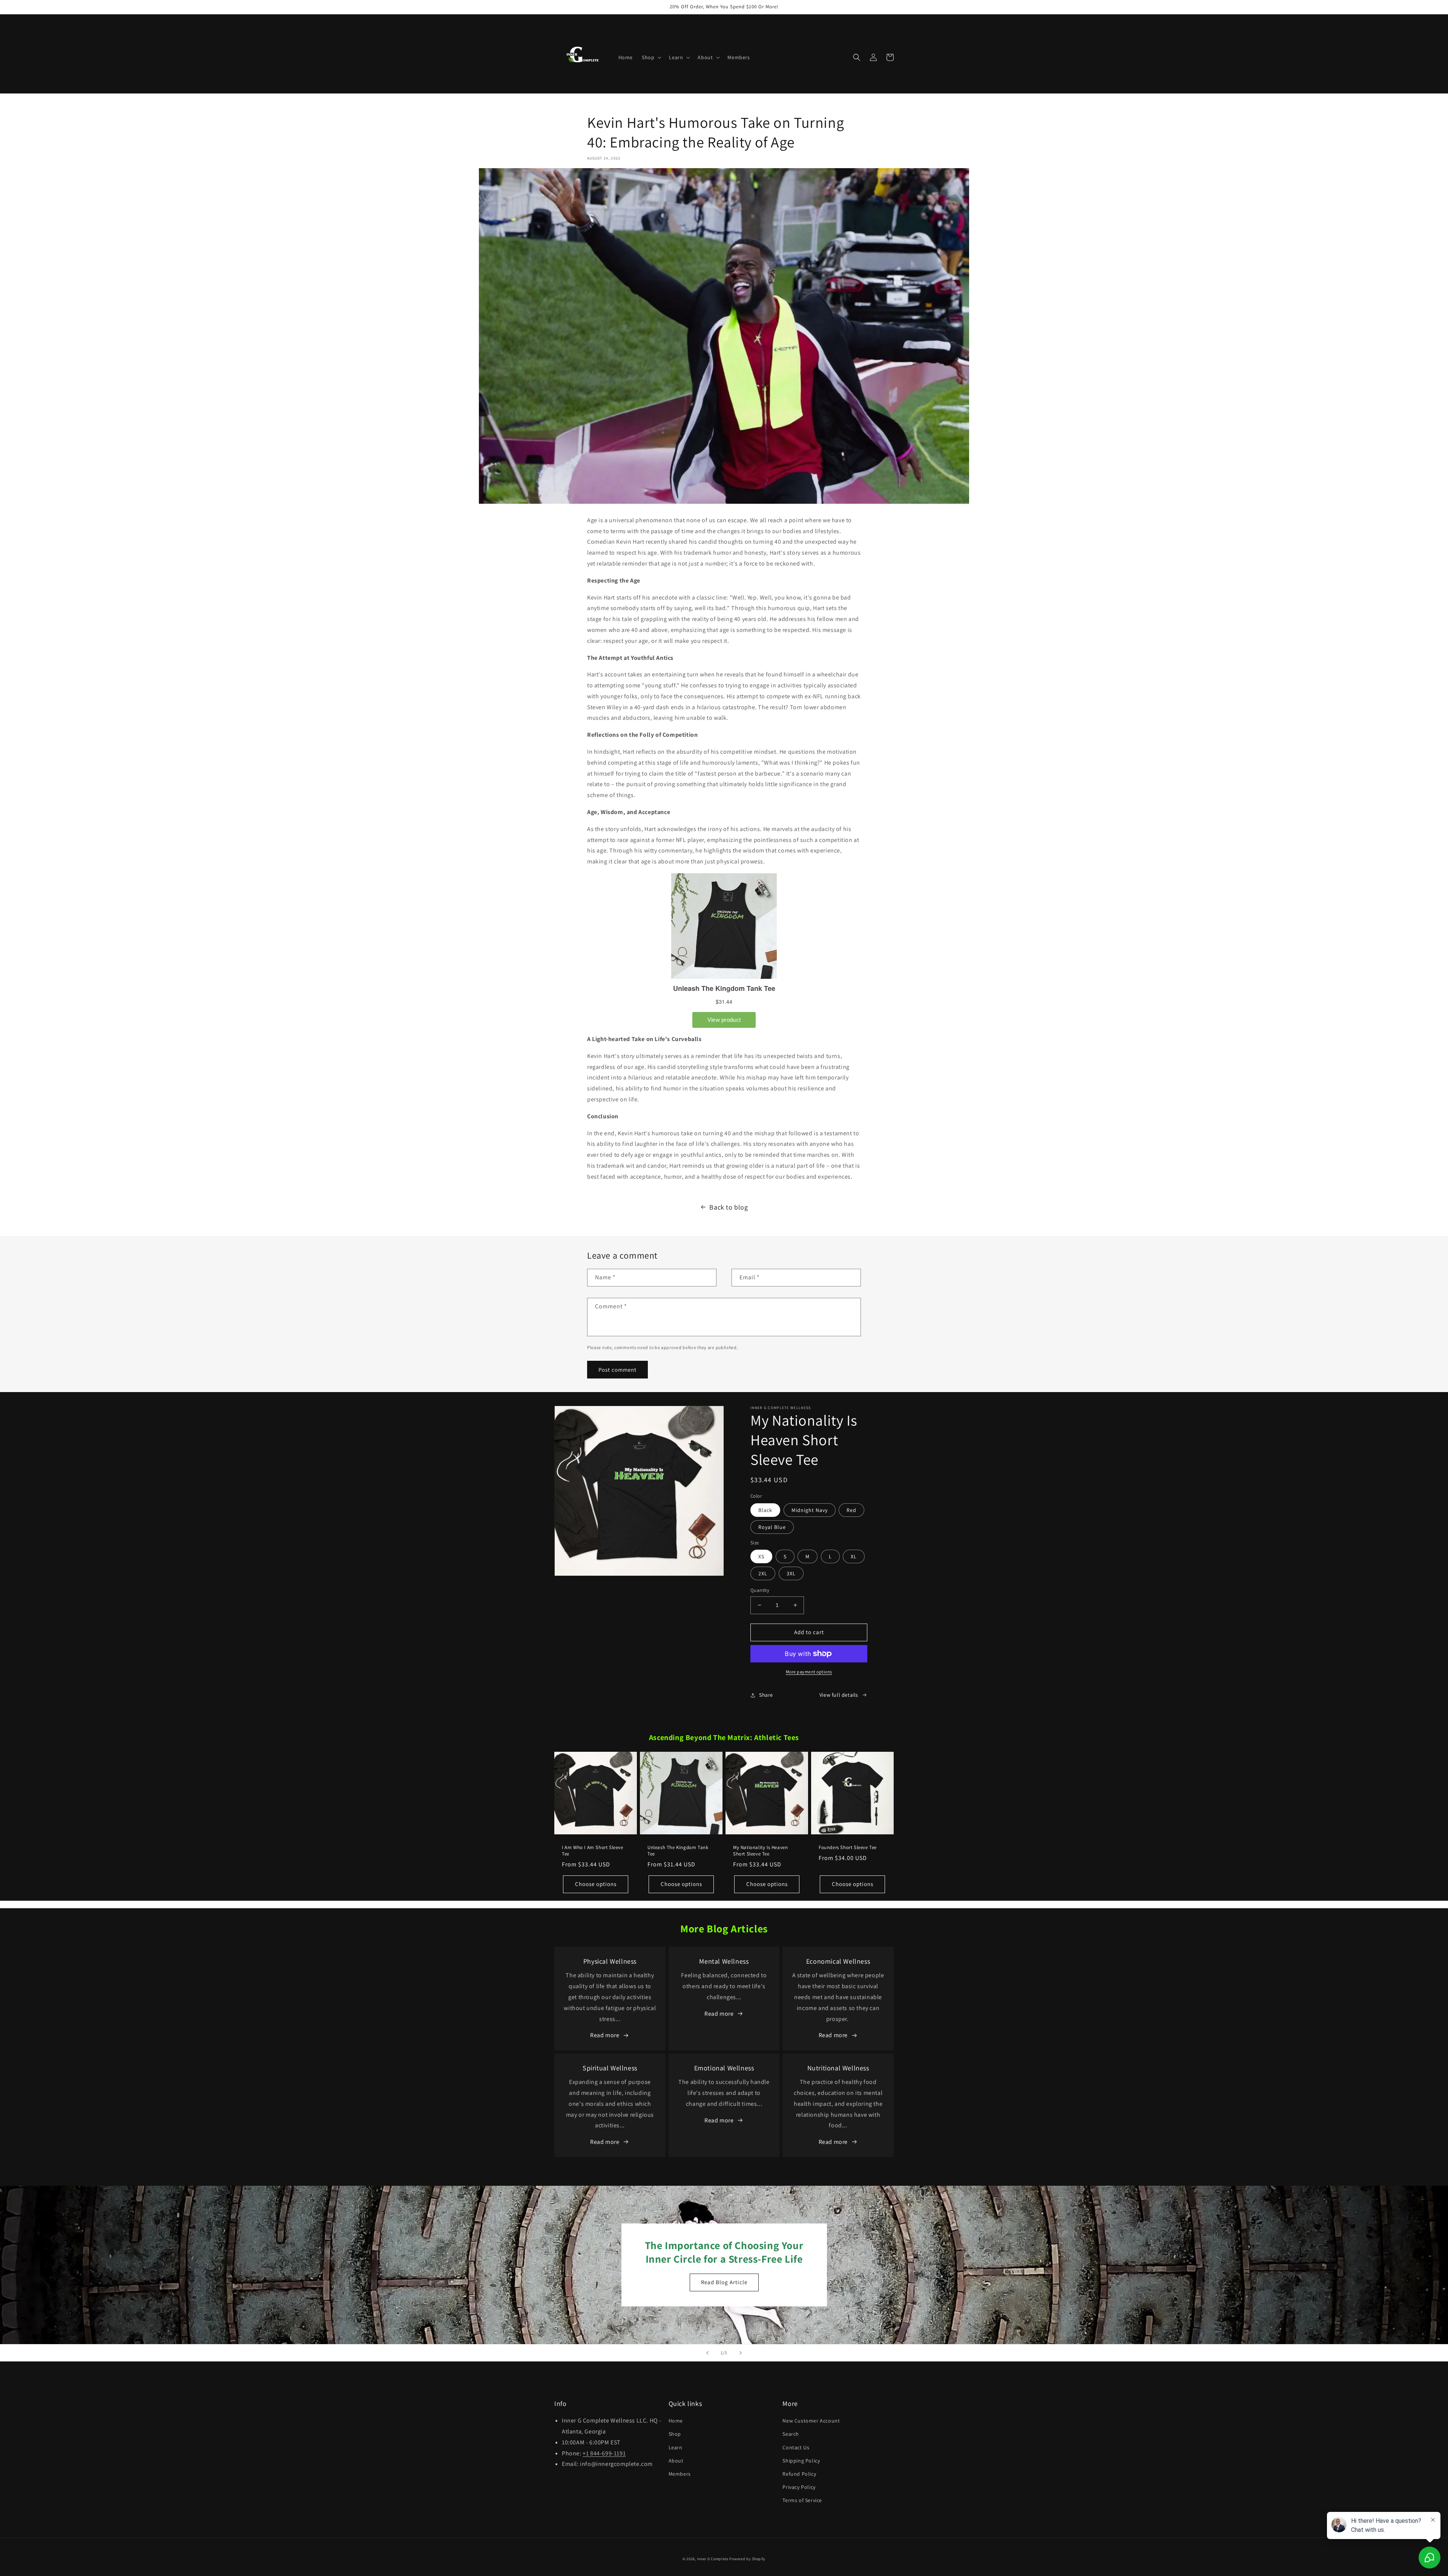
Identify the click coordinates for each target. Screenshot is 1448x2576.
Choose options (596, 1884)
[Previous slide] (707, 2353)
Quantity (760, 1590)
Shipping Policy (801, 2461)
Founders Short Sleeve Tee (848, 1848)
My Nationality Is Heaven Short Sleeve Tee (760, 1851)
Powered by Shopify (747, 2559)
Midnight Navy (810, 1510)
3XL (791, 1573)
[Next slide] (741, 2353)
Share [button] (766, 1695)
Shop (675, 2434)
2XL (763, 1573)
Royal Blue (772, 1527)
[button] (651, 57)
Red (851, 1510)
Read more (605, 2035)
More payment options (809, 1672)
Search (791, 2434)
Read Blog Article (724, 2282)
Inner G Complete (713, 2559)
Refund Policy (799, 2474)
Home (676, 2421)
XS (761, 1556)
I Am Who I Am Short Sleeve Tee (593, 1851)
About (676, 2461)
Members (680, 2474)
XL (854, 1556)
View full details (839, 1695)
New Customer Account (811, 2421)
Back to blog (729, 1207)
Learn (676, 2447)
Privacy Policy (799, 2487)
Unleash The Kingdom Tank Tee (678, 1851)
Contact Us (796, 2447)
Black (765, 1510)
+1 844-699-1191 (604, 2453)
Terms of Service (802, 2500)
